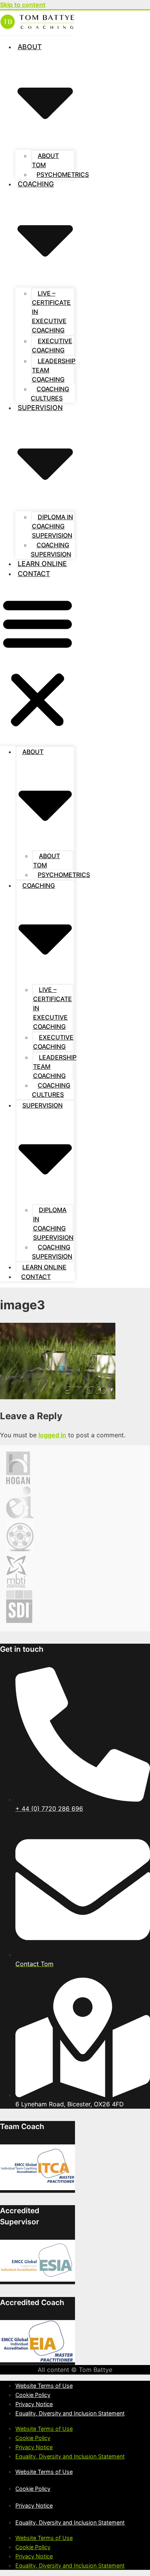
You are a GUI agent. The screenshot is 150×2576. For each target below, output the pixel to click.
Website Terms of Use (44, 2386)
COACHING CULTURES (50, 394)
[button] (37, 663)
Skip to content (23, 5)
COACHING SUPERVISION (51, 550)
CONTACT (34, 574)
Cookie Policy (33, 2395)
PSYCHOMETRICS (63, 174)
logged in (52, 1435)
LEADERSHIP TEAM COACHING (54, 370)
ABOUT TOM (45, 160)
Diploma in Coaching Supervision (52, 526)
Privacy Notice (34, 2404)
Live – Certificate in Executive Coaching (51, 312)
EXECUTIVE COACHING (52, 345)
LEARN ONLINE (42, 564)
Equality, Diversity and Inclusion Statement (70, 2413)
